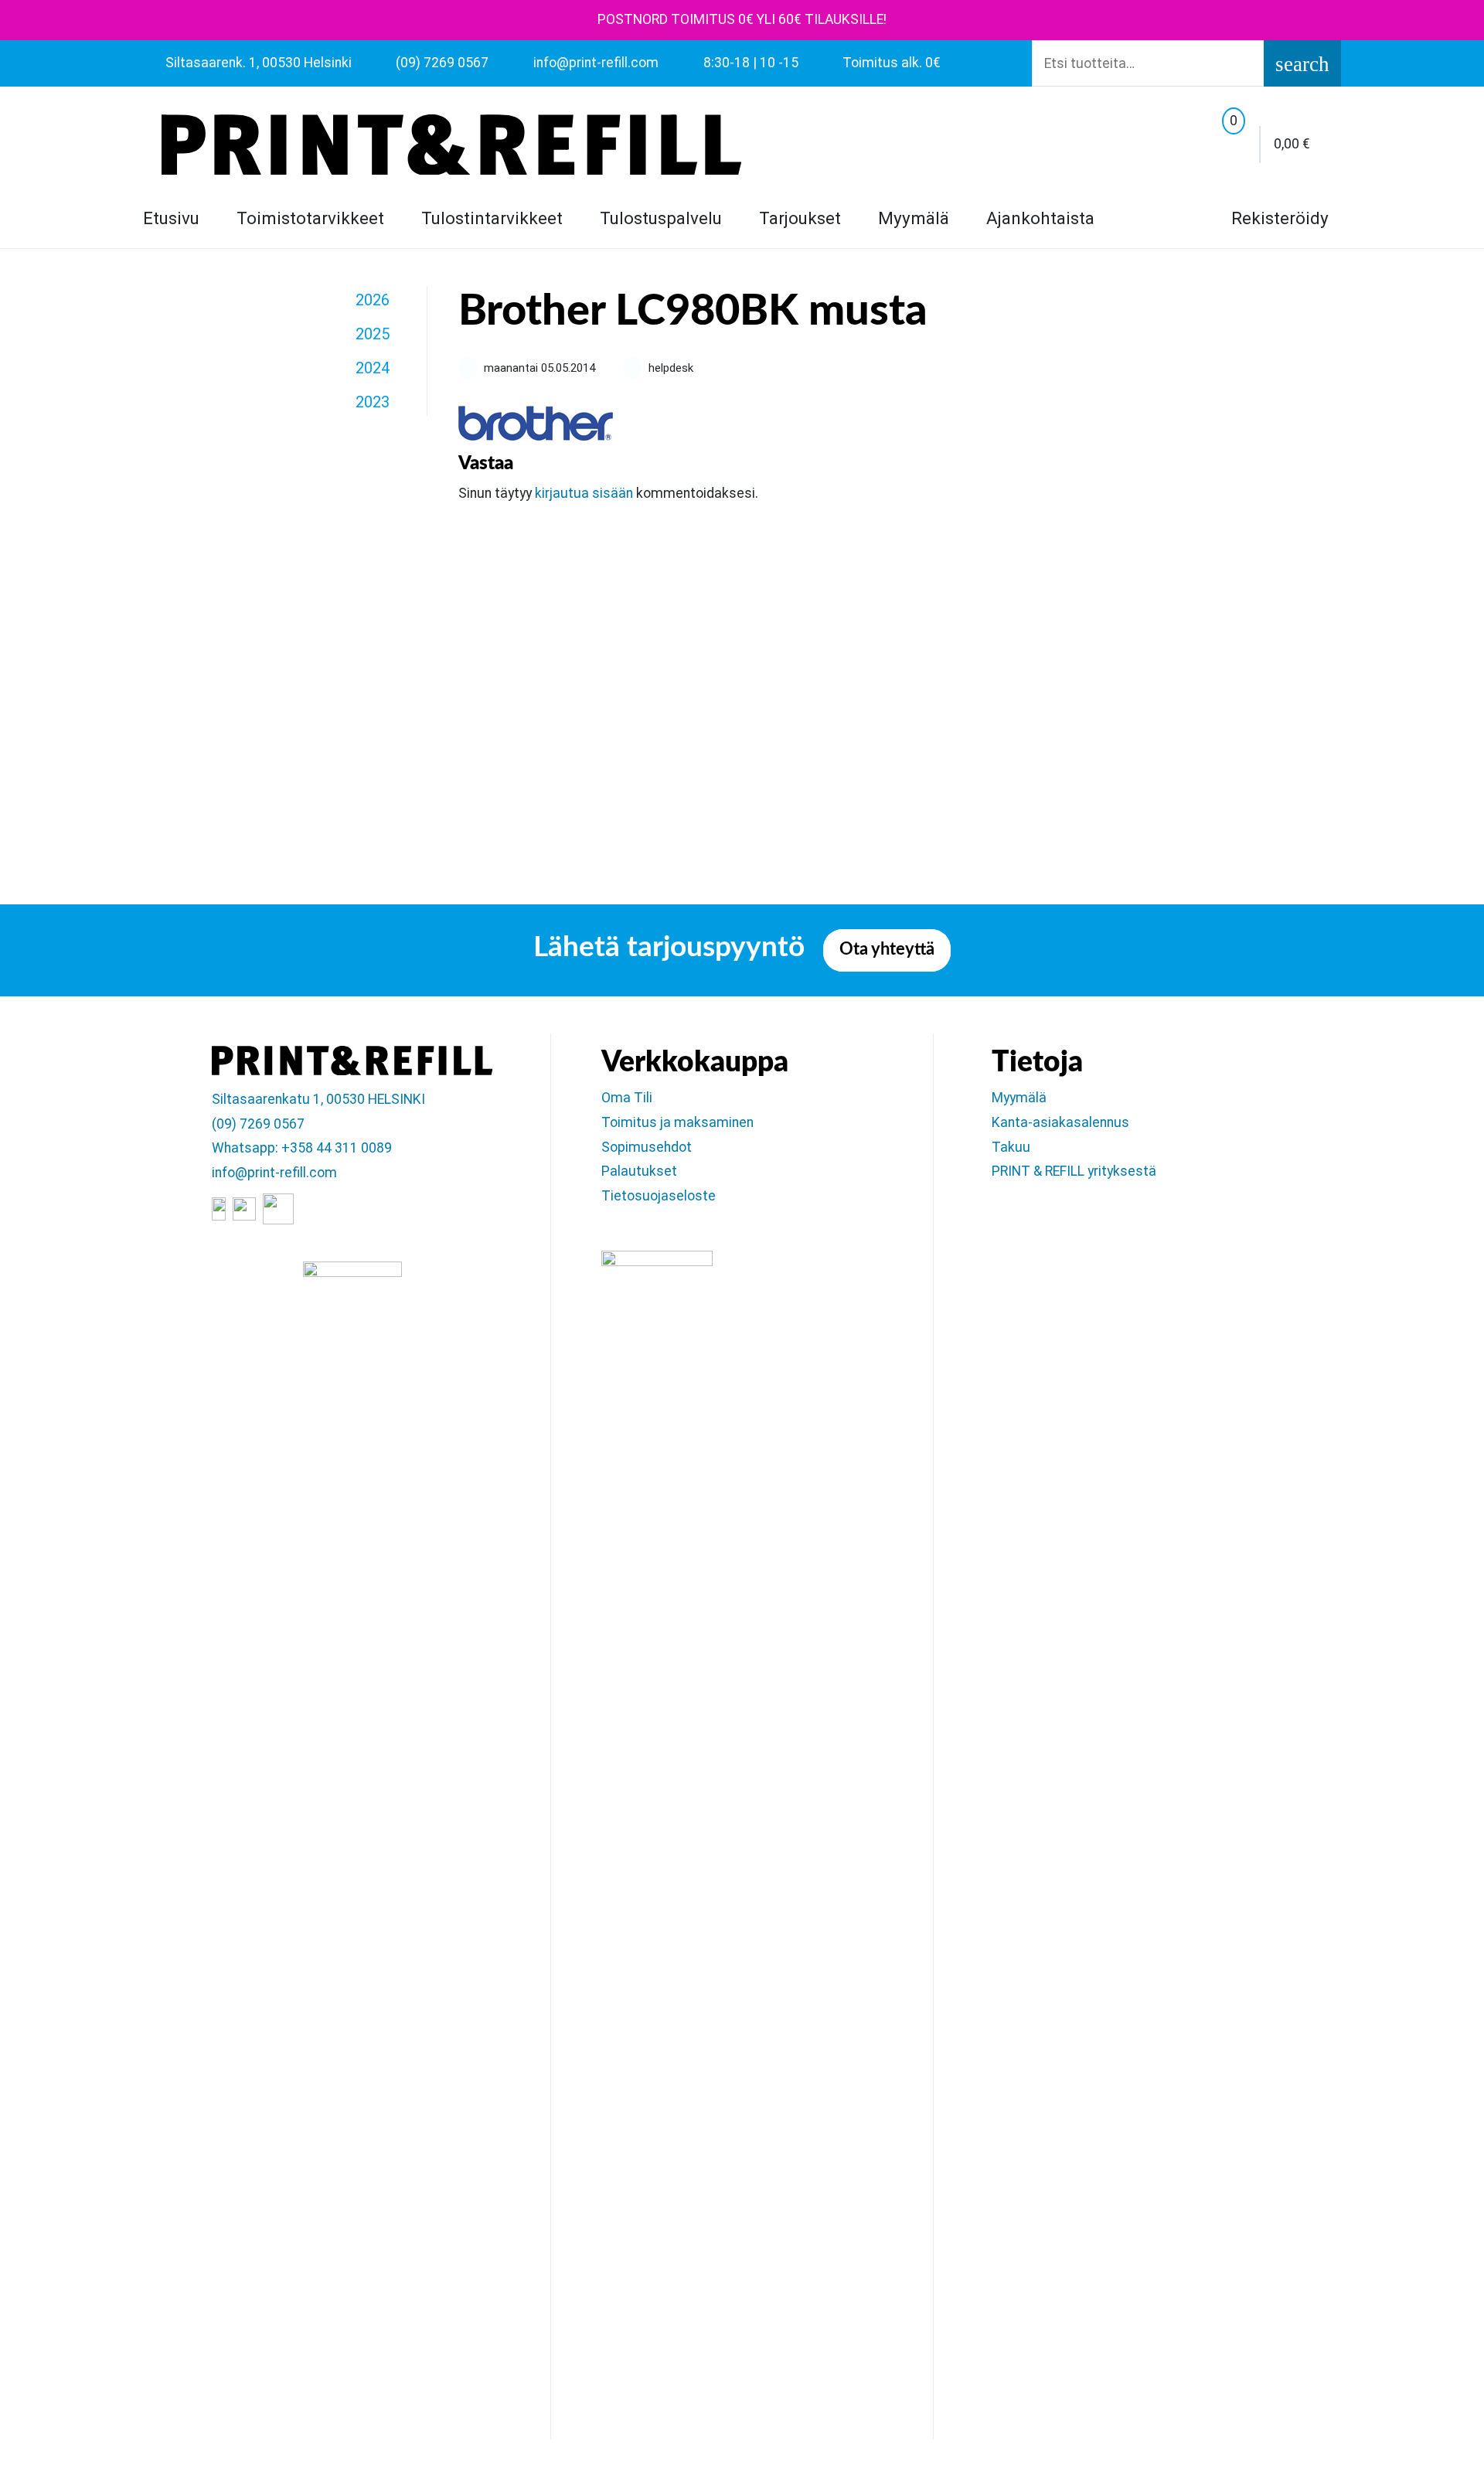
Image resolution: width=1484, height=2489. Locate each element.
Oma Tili (627, 1098)
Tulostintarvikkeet (492, 218)
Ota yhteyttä (887, 950)
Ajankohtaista (1040, 218)
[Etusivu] (451, 145)
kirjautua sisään (584, 493)
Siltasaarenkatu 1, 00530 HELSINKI (318, 1099)
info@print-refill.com (274, 1173)
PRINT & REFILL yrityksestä (1074, 1171)
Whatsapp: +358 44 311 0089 (302, 1148)
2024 (373, 368)
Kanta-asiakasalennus (1060, 1122)
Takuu (1011, 1147)
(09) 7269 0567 (258, 1124)
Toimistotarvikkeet (310, 218)
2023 (373, 402)
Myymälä (914, 218)
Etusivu (171, 218)
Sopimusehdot (647, 1147)
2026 (373, 300)
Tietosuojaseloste (659, 1196)
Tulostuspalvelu (661, 218)
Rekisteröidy (1278, 218)
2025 (373, 334)
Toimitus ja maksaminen (677, 1122)
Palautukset (639, 1171)
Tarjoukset (800, 218)
